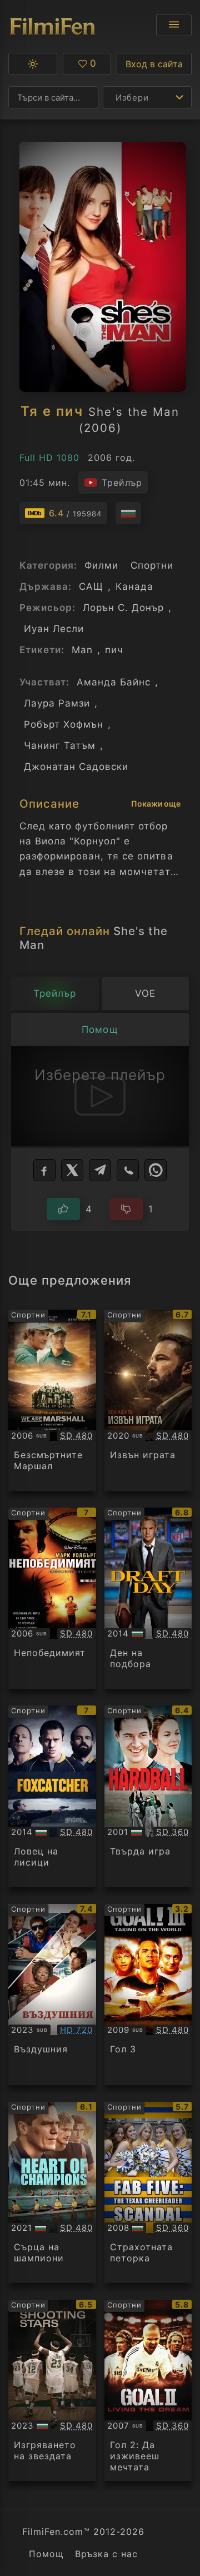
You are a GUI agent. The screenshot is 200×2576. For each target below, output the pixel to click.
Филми (101, 565)
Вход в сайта (154, 64)
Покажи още (156, 804)
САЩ (91, 586)
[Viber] (128, 1170)
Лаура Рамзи (57, 703)
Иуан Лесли (54, 629)
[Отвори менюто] (174, 25)
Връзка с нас (106, 2554)
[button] (33, 64)
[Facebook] (44, 1170)
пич (114, 650)
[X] (72, 1170)
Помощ (46, 2554)
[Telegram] (100, 1170)
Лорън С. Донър (123, 608)
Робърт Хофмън (64, 724)
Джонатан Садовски (76, 767)
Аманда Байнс (114, 682)
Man (82, 650)
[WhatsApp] (156, 1170)
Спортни (152, 565)
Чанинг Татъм (60, 745)
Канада (134, 586)
